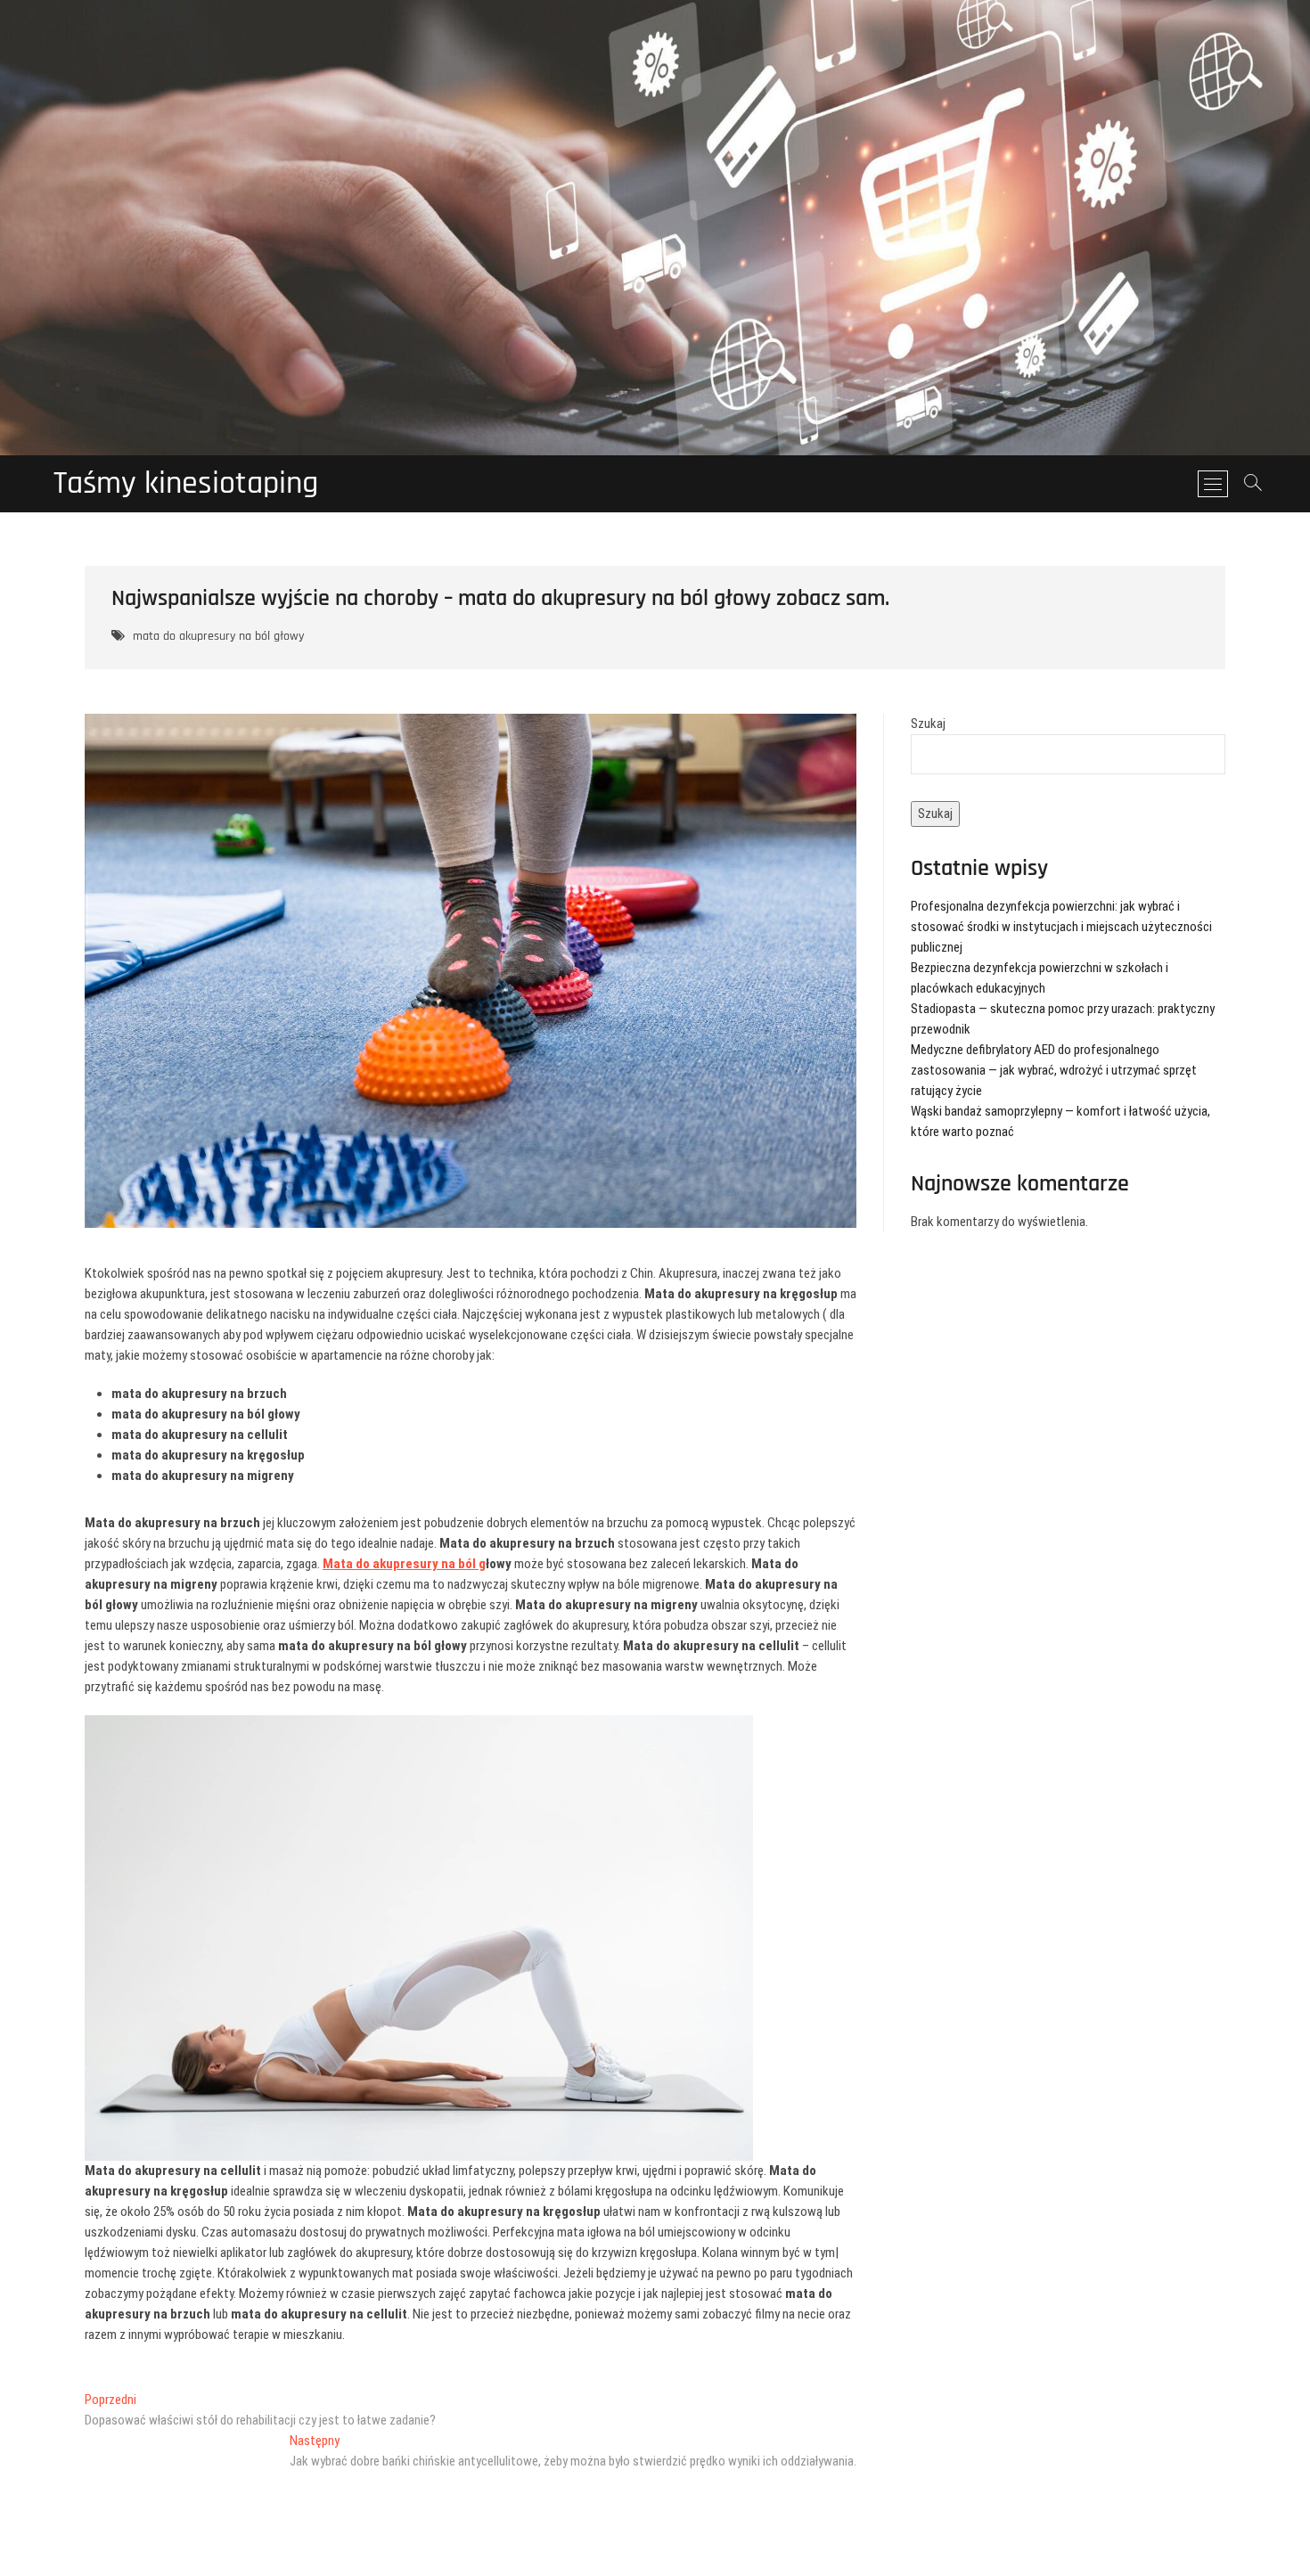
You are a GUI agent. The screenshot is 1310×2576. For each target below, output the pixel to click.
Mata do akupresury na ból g (404, 1564)
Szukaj (928, 724)
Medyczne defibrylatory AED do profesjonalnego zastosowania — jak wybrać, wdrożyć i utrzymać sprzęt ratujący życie (1054, 1070)
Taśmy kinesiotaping (186, 484)
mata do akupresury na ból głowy (218, 636)
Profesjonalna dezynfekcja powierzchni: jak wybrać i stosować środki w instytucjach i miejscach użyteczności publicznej (1061, 927)
